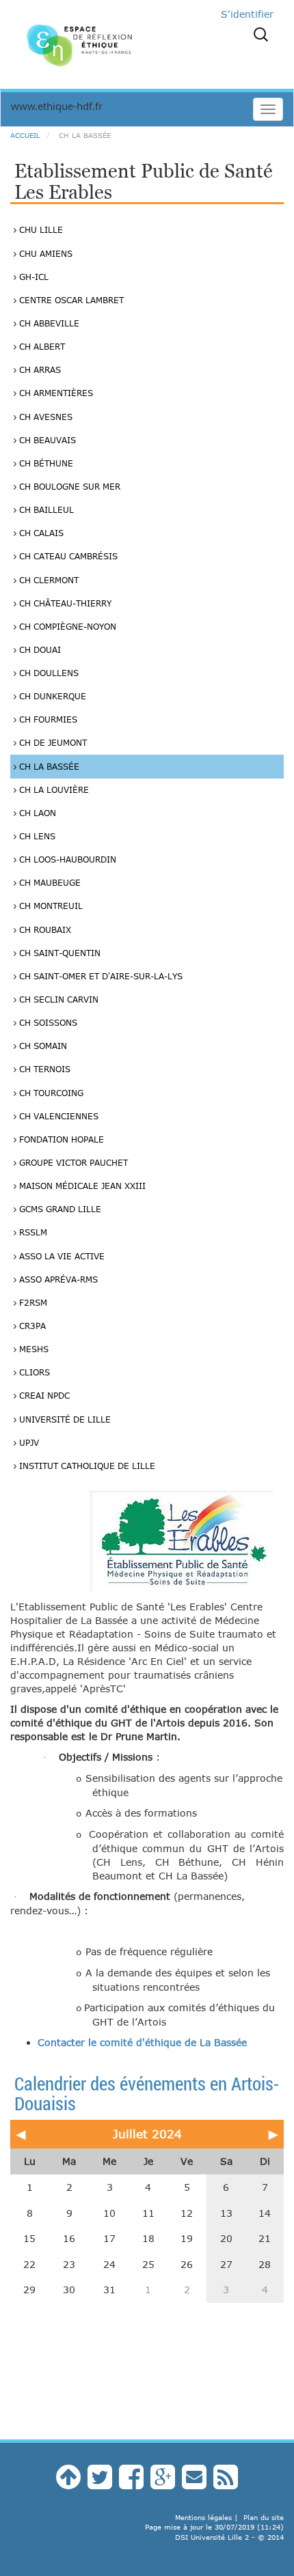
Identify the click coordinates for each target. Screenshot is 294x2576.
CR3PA (31, 1326)
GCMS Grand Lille (59, 1209)
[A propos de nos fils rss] (226, 2483)
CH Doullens (48, 673)
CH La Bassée (48, 766)
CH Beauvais (46, 440)
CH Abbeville (48, 323)
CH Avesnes (44, 417)
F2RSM (32, 1302)
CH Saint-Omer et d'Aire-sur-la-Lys (99, 976)
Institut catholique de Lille (86, 1466)
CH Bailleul (45, 509)
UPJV (28, 1442)
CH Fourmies (47, 719)
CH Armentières (55, 393)
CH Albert (41, 346)
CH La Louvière (53, 789)
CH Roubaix (44, 929)
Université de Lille (64, 1419)
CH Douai (39, 649)
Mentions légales (203, 2517)
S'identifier (247, 14)
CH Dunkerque (51, 696)
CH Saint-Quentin (58, 953)
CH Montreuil (50, 906)
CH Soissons (47, 1022)
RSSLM (32, 1232)
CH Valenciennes (57, 1116)
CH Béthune (45, 463)
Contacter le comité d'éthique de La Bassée (142, 2042)
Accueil (25, 135)
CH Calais (40, 533)
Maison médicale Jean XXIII (81, 1186)
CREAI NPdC (43, 1395)
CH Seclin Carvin (57, 999)
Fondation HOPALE (60, 1139)
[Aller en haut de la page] (68, 2483)
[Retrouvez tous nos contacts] (194, 2483)
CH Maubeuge (49, 882)
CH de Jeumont (52, 742)
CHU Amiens (44, 253)
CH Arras (39, 369)
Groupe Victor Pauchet (72, 1162)
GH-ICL (32, 277)
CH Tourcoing (50, 1093)
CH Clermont (48, 580)
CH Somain (42, 1046)
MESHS (32, 1349)
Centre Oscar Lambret (70, 300)
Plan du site (264, 2517)
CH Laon (36, 813)
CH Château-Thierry (64, 603)
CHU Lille (40, 229)
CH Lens (36, 836)
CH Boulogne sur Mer (68, 486)
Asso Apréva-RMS (57, 1279)
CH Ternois (43, 1069)
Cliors (33, 1372)
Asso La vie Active (61, 1256)
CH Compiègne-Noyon (66, 626)
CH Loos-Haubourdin (66, 859)
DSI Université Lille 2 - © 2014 (229, 2537)
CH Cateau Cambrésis (67, 556)
